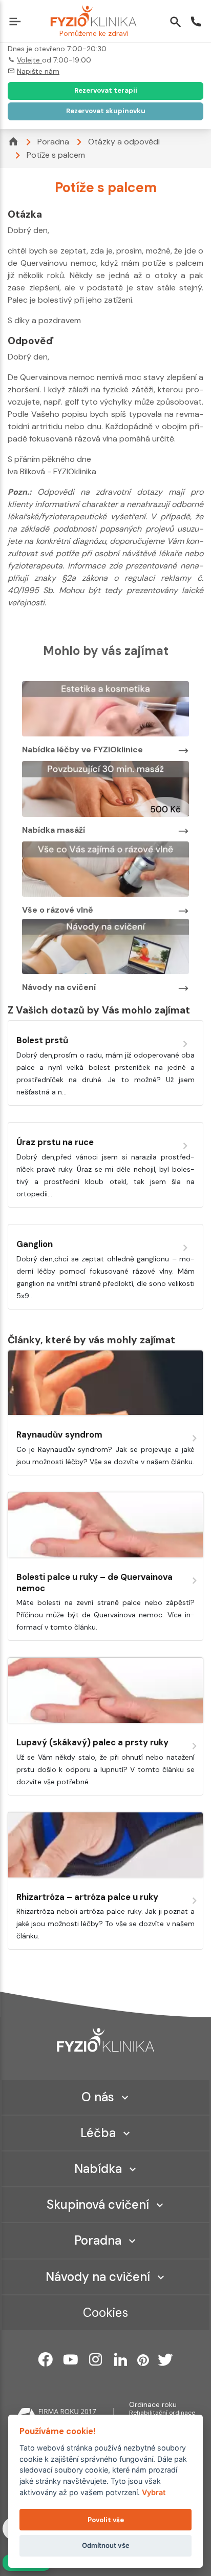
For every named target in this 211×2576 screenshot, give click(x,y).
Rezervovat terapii (106, 90)
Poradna (53, 142)
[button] (17, 23)
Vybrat (154, 2492)
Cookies (105, 2313)
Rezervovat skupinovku (106, 111)
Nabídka (98, 2169)
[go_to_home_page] (105, 2040)
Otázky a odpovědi (124, 142)
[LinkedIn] (121, 2359)
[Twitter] (165, 2359)
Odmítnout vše (106, 2545)
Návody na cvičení (98, 2277)
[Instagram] (96, 2359)
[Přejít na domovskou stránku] (93, 17)
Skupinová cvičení (98, 2204)
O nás (98, 2097)
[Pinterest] (143, 2359)
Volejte (29, 60)
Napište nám (38, 71)
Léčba (98, 2133)
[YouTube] (71, 2359)
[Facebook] (46, 2359)
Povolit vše (106, 2520)
